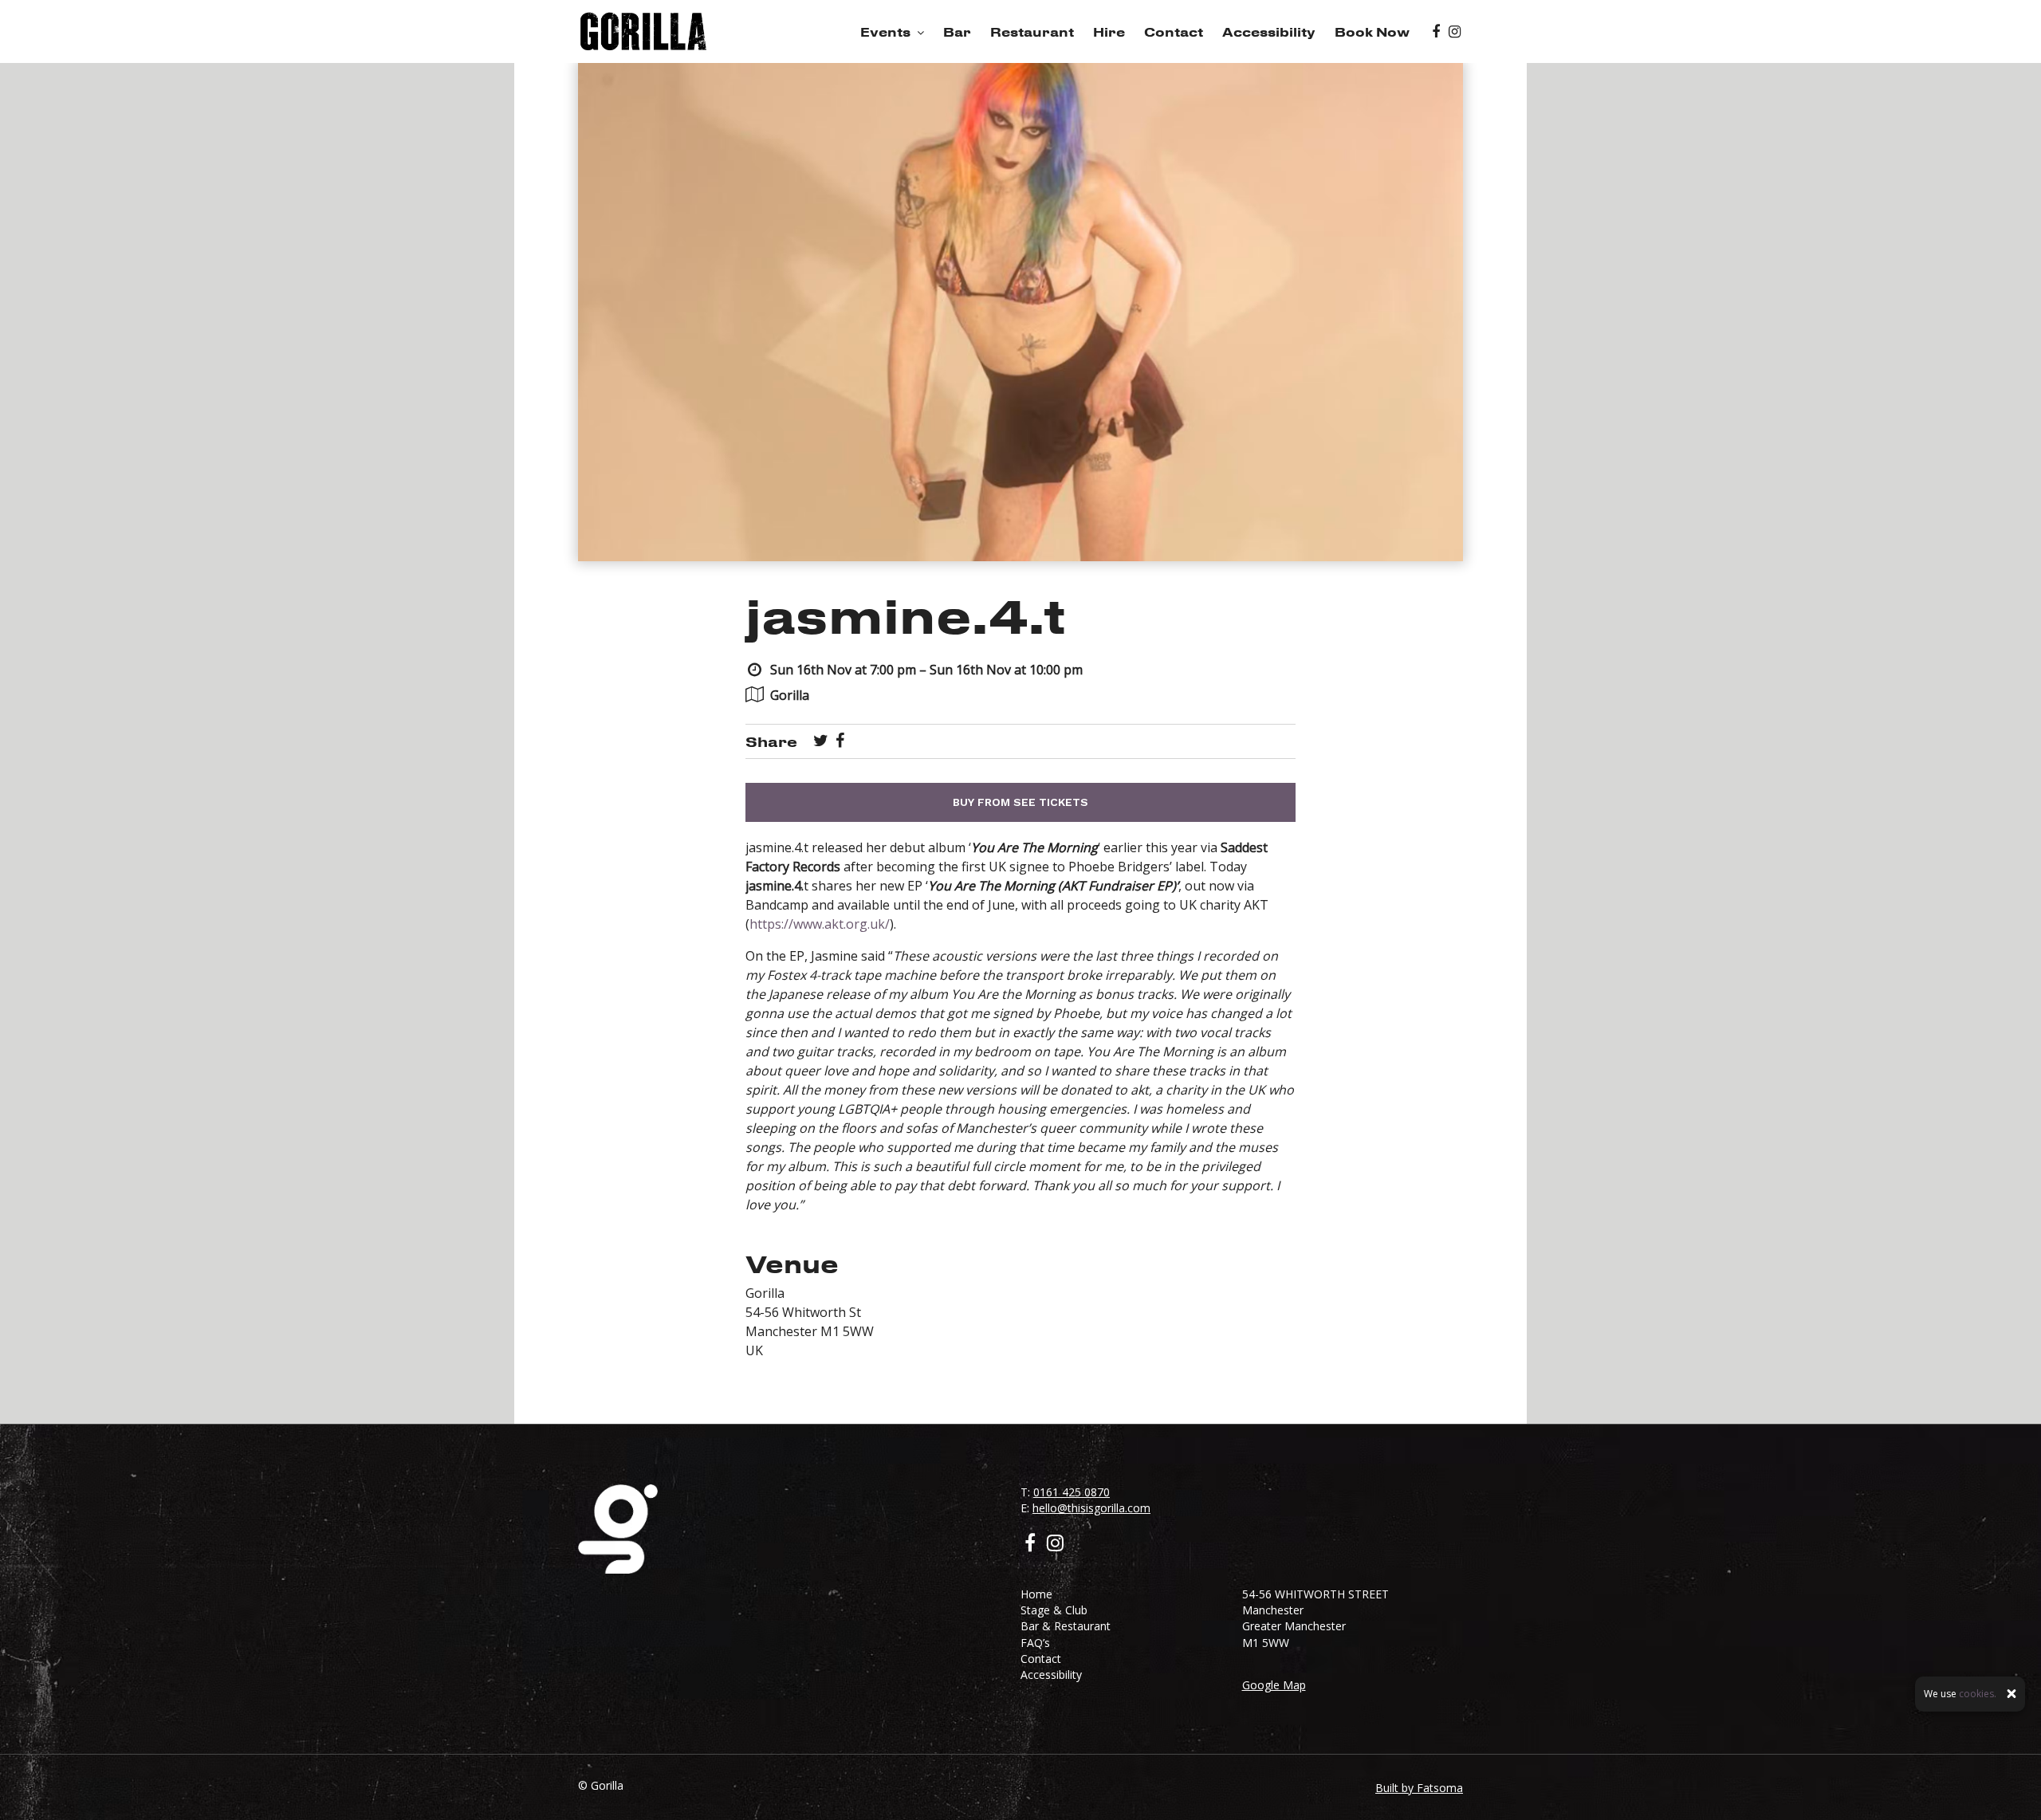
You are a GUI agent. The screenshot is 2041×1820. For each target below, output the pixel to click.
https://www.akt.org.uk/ (820, 924)
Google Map (1274, 1685)
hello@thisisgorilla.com (1091, 1508)
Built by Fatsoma (1419, 1788)
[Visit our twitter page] (821, 741)
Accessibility (1269, 32)
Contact (1174, 32)
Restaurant (1032, 32)
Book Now (1372, 32)
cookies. (1978, 1694)
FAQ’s (1035, 1643)
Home (1036, 1594)
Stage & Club (1054, 1610)
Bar (957, 32)
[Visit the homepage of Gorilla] (643, 31)
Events (885, 32)
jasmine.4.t (906, 615)
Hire (1109, 32)
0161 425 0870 (1072, 1492)
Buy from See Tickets (1020, 802)
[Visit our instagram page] (1455, 32)
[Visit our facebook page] (1436, 32)
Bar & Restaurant (1066, 1626)
